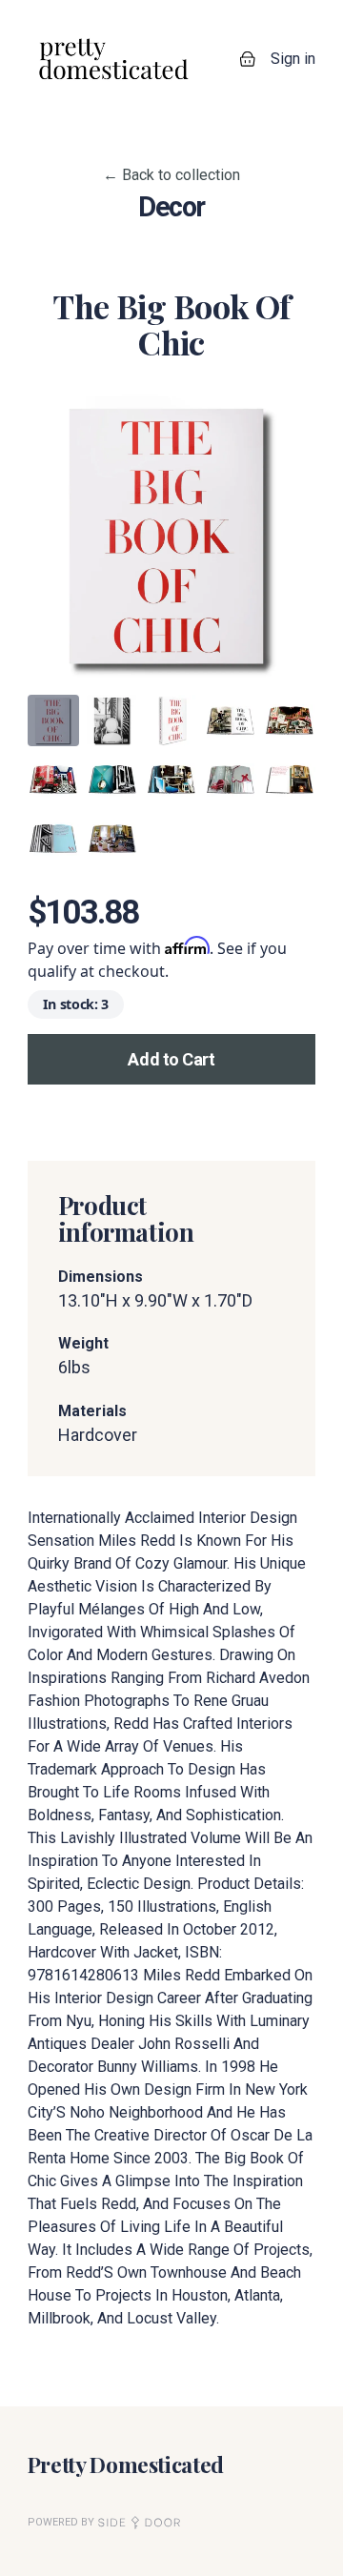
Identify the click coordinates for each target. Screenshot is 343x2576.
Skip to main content (83, 19)
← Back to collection (171, 175)
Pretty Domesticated (126, 2464)
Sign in (293, 59)
